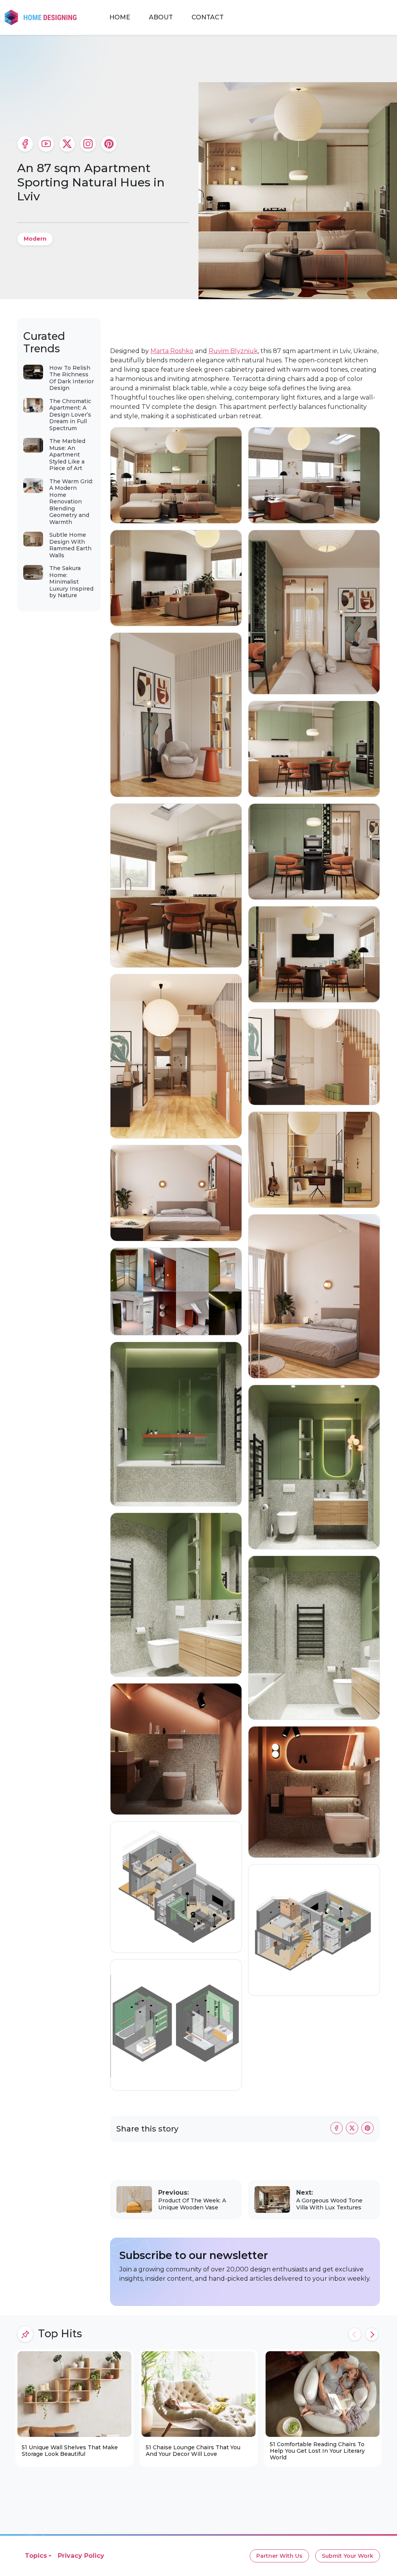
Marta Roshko (172, 351)
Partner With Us (279, 2556)
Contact (208, 17)
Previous (355, 2334)
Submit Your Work (348, 2556)
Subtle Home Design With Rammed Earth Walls (70, 545)
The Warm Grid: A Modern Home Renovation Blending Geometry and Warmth (71, 502)
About (161, 17)
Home (120, 17)
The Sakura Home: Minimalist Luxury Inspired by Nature (71, 582)
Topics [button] (36, 2556)
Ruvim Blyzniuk (233, 351)
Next (372, 2334)
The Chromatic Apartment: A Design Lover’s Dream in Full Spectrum (70, 415)
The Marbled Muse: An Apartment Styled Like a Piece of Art (67, 455)
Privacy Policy (81, 2556)
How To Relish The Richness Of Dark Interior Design (72, 378)
